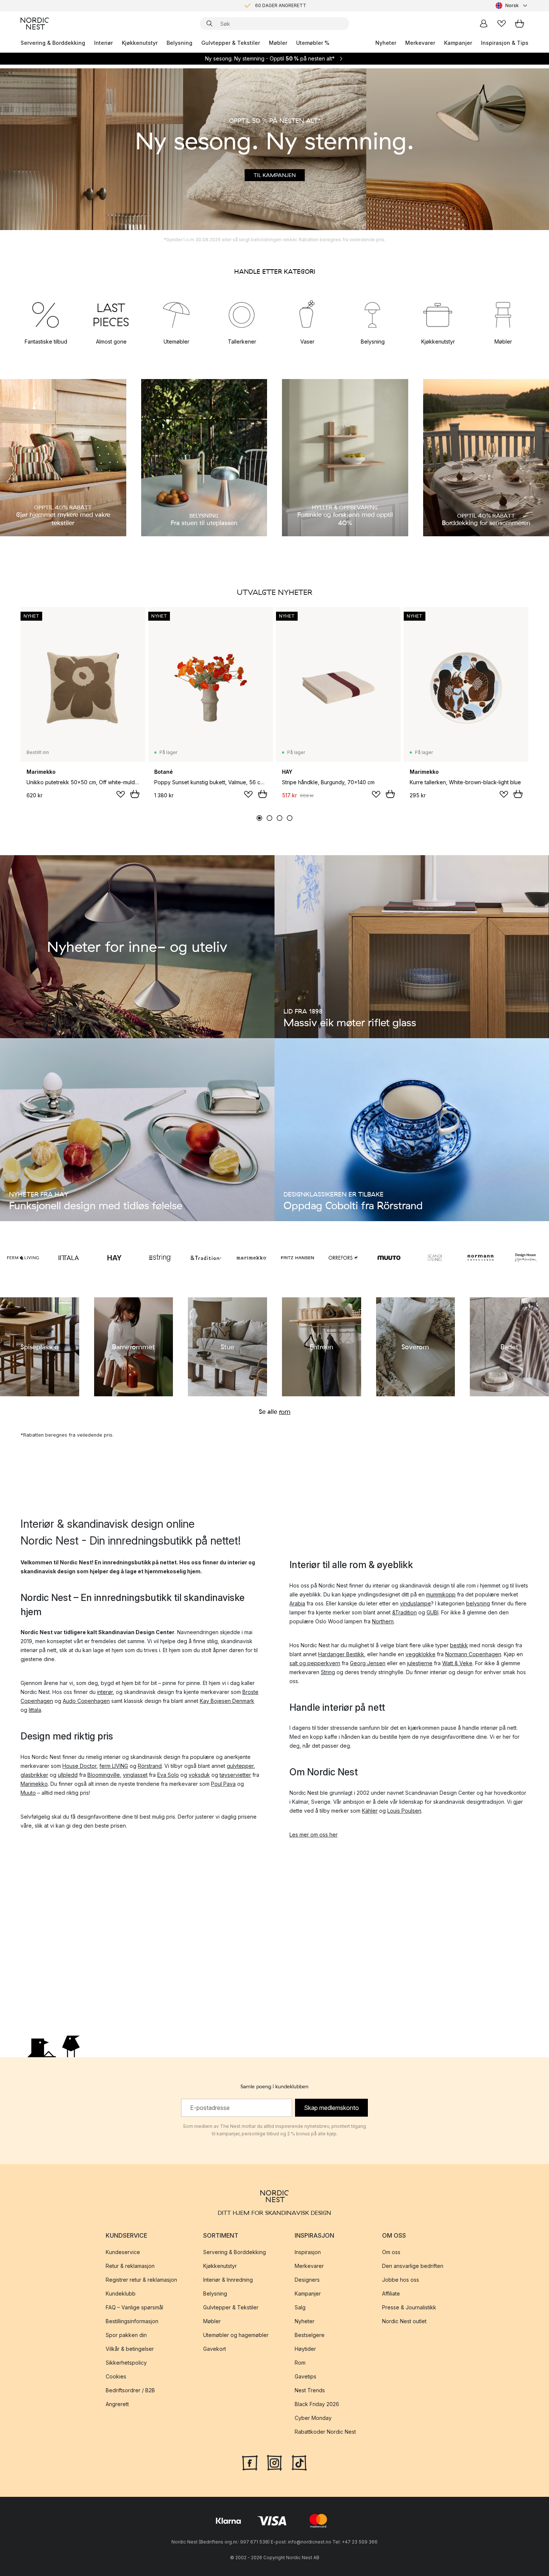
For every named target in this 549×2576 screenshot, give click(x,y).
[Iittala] (69, 1258)
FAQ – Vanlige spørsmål (134, 2307)
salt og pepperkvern (315, 1663)
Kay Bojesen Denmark (227, 1701)
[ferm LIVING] (23, 1258)
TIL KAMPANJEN (275, 175)
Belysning (179, 43)
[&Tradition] (206, 1258)
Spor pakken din (126, 2335)
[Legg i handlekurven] (135, 794)
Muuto (28, 1793)
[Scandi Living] (435, 1258)
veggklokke (421, 1654)
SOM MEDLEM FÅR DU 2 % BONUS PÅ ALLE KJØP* (280, 5)
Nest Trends (310, 2390)
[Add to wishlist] (121, 794)
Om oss (391, 2252)
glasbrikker (34, 1775)
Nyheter (386, 43)
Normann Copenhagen (473, 1654)
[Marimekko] (252, 1258)
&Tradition (404, 1612)
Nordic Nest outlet (404, 2321)
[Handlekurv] (519, 24)
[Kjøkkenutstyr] (438, 314)
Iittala (35, 1710)
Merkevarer (420, 43)
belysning (478, 1603)
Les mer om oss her (314, 1835)
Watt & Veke (457, 1663)
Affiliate (391, 2293)
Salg (300, 2307)
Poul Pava (223, 1784)
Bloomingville (104, 1775)
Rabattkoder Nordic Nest (325, 2432)
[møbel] (503, 314)
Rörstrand (150, 1766)
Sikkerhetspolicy (126, 2363)
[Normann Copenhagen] (480, 1258)
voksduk (199, 1775)
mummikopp (441, 1594)
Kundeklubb (121, 2293)
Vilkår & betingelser (130, 2349)
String (328, 1672)
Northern (383, 1621)
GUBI (432, 1612)
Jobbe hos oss (401, 2280)
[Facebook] (250, 2462)
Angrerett (117, 2404)
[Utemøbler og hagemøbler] (176, 314)
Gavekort (215, 2349)
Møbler (278, 43)
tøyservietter (235, 1775)
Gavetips (305, 2376)
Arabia (297, 1603)
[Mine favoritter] (502, 24)
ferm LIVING (114, 1766)
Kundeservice (123, 2252)
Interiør (103, 43)
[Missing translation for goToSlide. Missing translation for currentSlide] (259, 818)
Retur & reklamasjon (130, 2266)
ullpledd (68, 1775)
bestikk (459, 1645)
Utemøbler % (313, 43)
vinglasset (135, 1775)
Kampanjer (458, 43)
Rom (300, 2363)
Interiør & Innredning (228, 2280)
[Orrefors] (343, 1258)
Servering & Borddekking (53, 43)
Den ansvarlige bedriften (413, 2266)
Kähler (370, 1811)
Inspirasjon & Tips (505, 43)
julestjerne (420, 1663)
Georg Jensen (368, 1663)
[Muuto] (389, 1258)
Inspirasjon (308, 2252)
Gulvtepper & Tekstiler (231, 43)
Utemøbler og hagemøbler (236, 2335)
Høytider (305, 2349)
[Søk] (210, 24)
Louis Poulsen (404, 1811)
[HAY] (114, 1258)
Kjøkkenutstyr (140, 43)
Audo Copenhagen (86, 1701)
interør (105, 1692)
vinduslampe (415, 1603)
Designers (307, 2280)
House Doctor (79, 1766)
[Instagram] (274, 2462)
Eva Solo (168, 1775)
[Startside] (35, 24)
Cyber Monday (313, 2418)
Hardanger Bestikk (341, 1654)
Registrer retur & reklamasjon (141, 2280)
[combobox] (512, 6)
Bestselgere (310, 2335)
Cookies (116, 2376)
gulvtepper (240, 1766)
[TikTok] (299, 2462)
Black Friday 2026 (317, 2404)
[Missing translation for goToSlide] (269, 818)
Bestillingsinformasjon (132, 2321)
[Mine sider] (484, 24)
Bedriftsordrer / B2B (130, 2390)
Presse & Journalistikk (409, 2307)
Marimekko (34, 1784)
